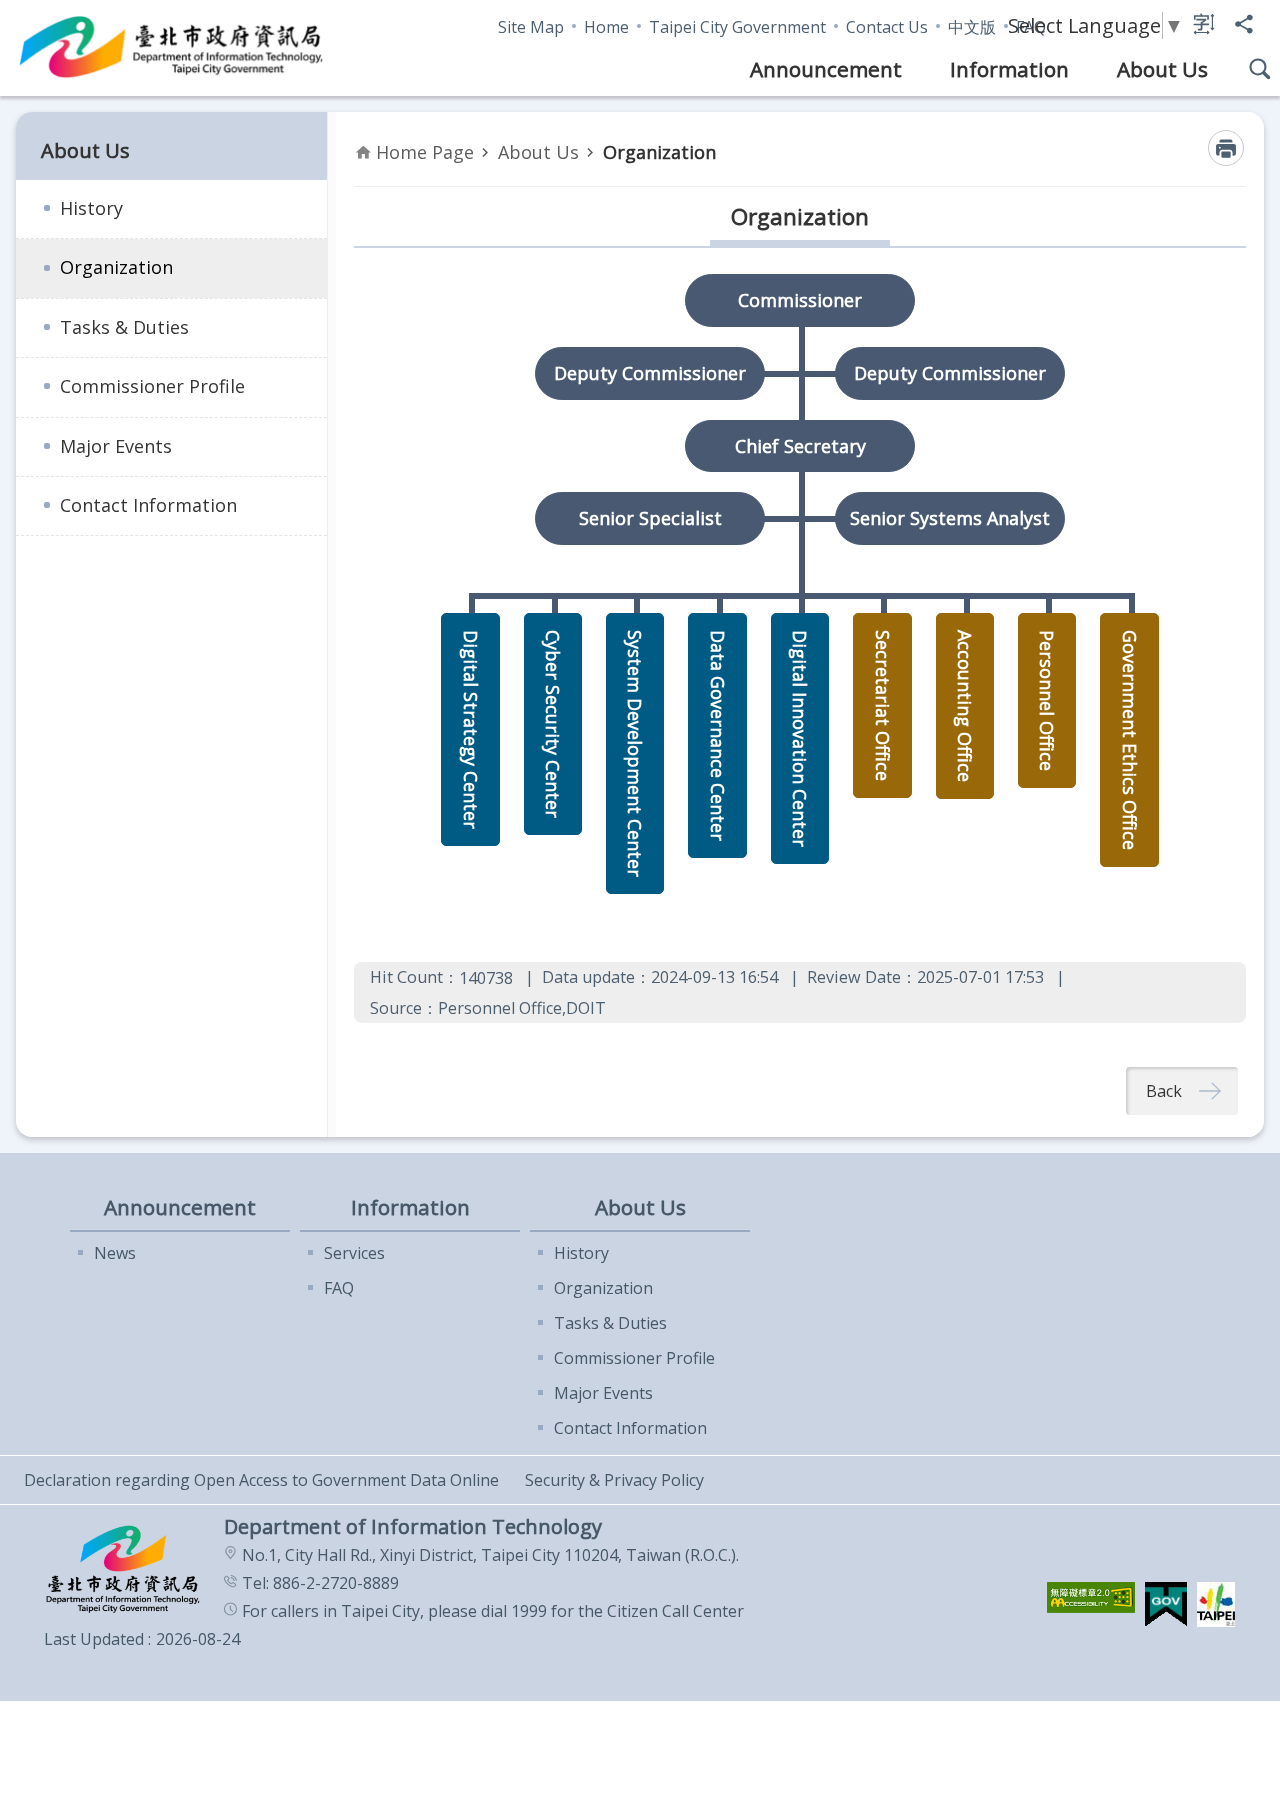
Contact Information (148, 505)
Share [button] (1244, 24)
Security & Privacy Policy (614, 1480)
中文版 (972, 27)
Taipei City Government (737, 27)
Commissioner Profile (152, 386)
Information (1009, 69)
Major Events (116, 446)
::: (12, 11)
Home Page (425, 152)
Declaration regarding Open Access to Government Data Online (261, 1480)
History (91, 208)
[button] (1091, 1597)
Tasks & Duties (124, 327)
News (115, 1253)
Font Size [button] (1204, 24)
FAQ (339, 1288)
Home (606, 27)
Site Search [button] (1260, 69)
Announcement (826, 69)
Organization (116, 267)
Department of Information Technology (172, 48)
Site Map (531, 27)
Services (354, 1253)
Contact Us (887, 27)
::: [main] (366, 133)
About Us (1162, 69)
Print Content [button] (1226, 148)
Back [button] (1164, 1091)
